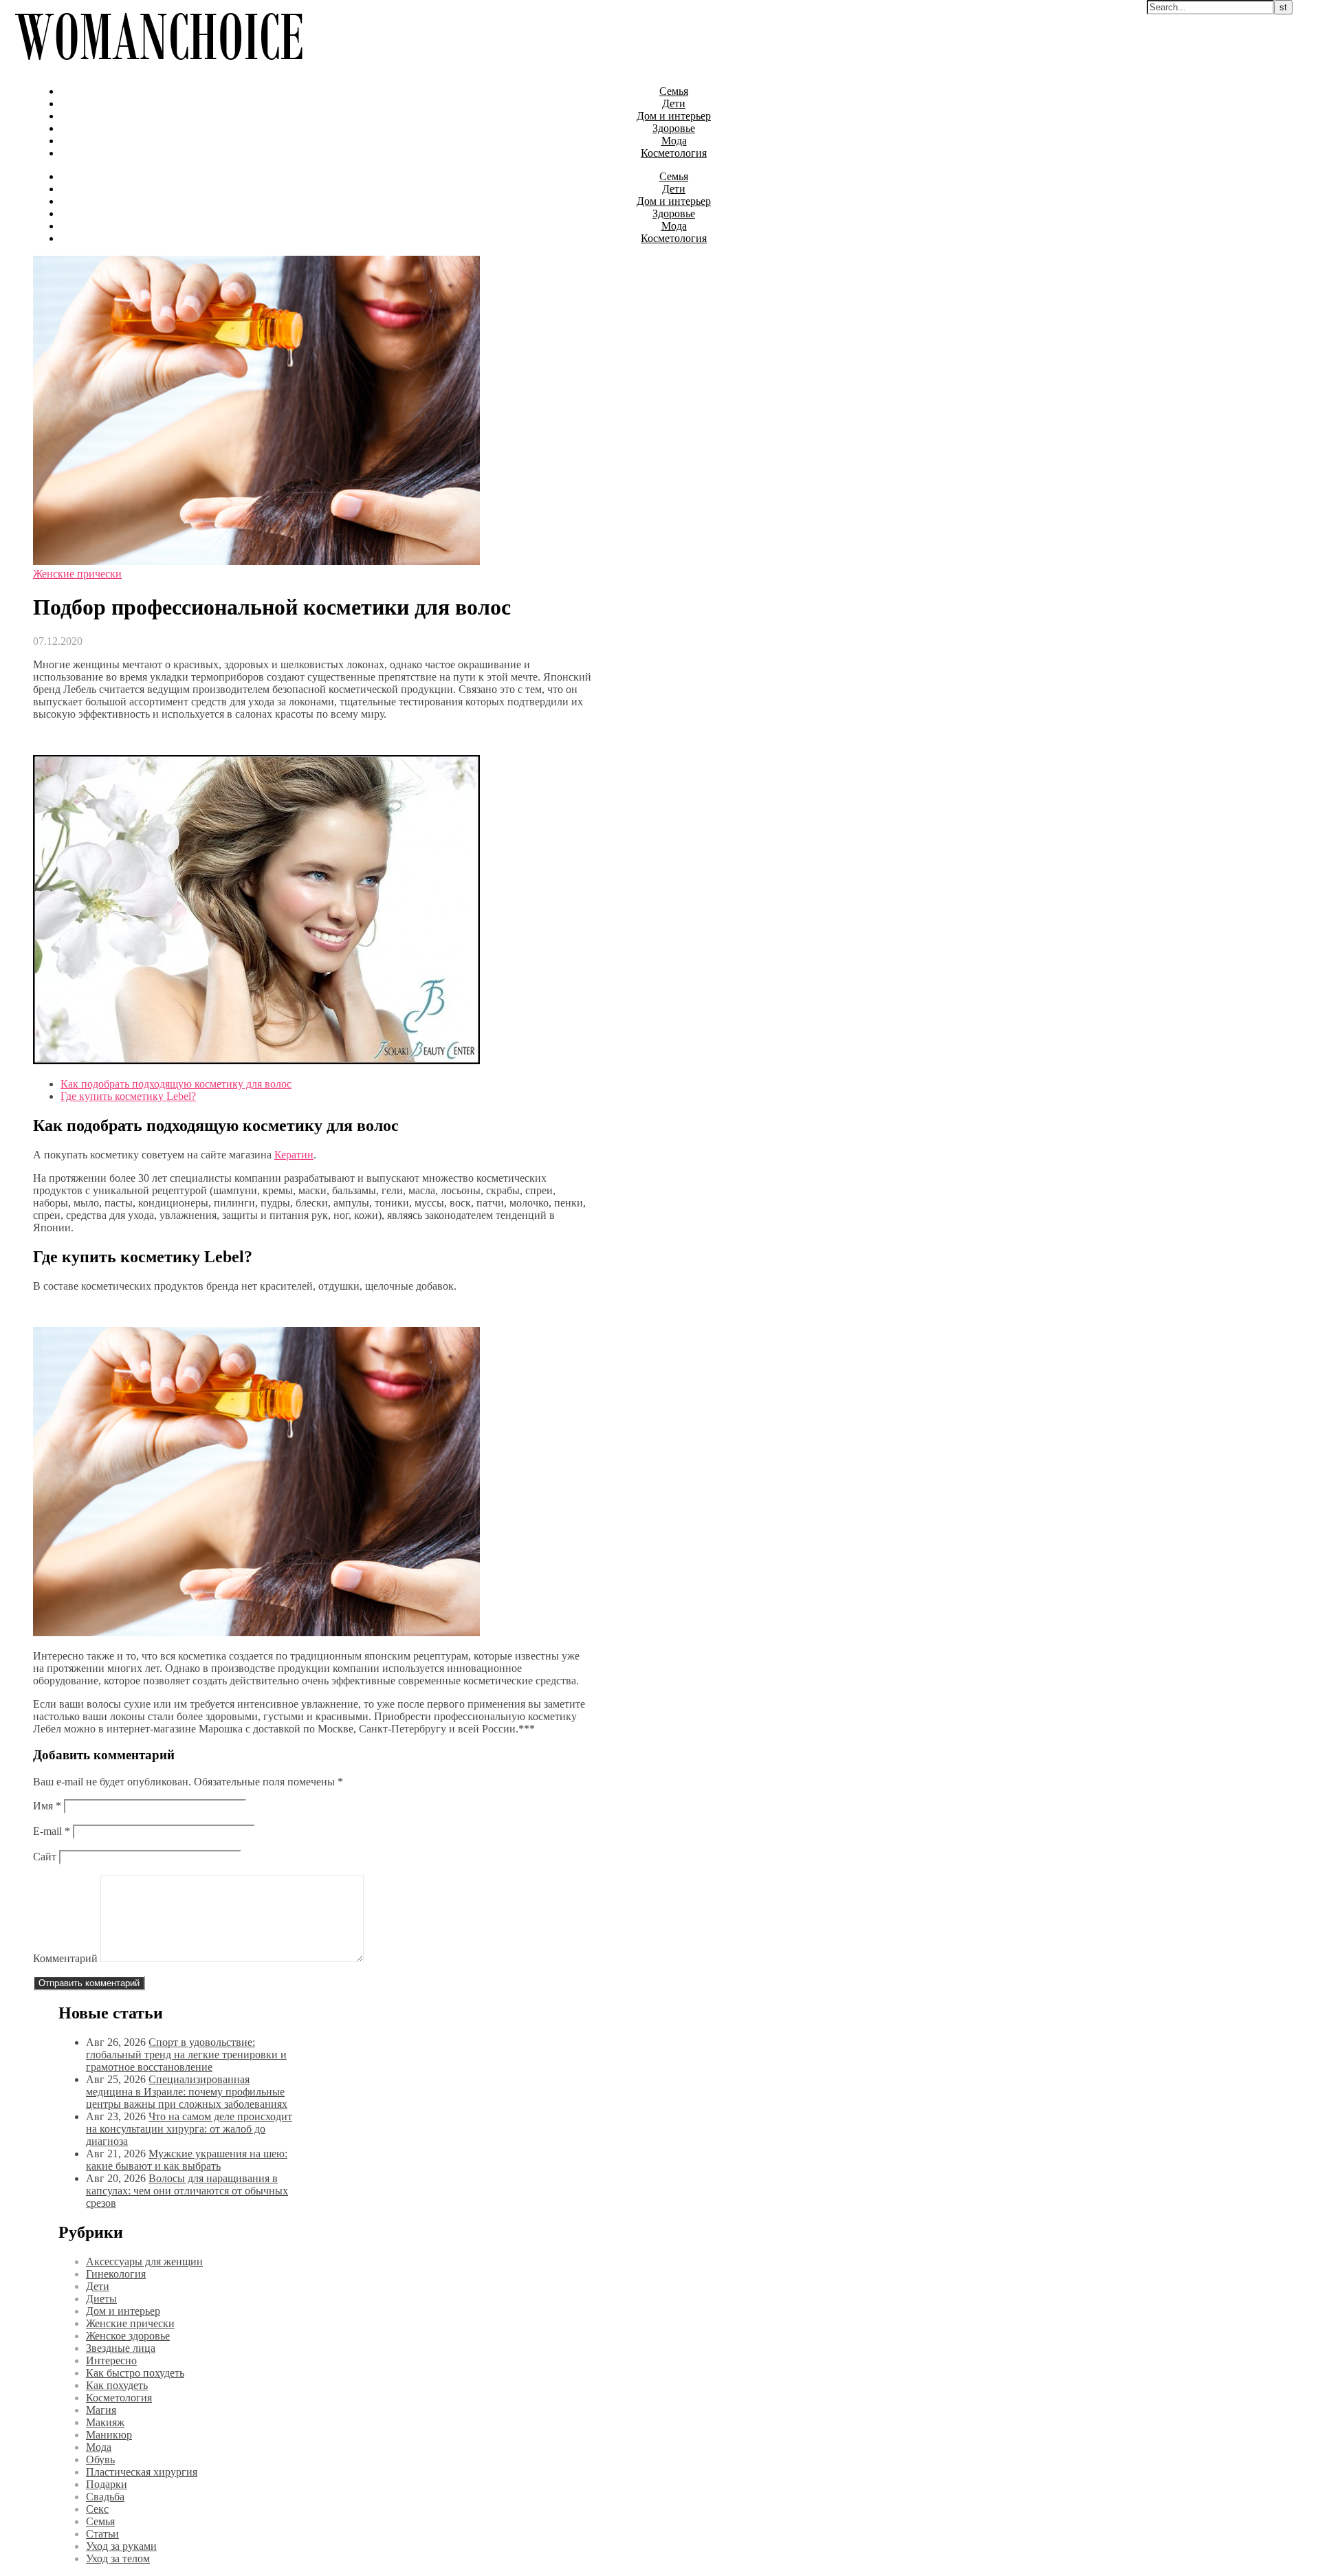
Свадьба (105, 2497)
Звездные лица (121, 2348)
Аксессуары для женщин (144, 2261)
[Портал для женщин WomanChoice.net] (158, 68)
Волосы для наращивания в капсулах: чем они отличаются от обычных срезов (187, 2191)
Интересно (111, 2360)
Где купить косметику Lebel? (128, 1096)
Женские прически (77, 574)
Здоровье (674, 128)
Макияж (105, 2422)
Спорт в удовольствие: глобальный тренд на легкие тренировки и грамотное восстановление (186, 2055)
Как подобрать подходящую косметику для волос (176, 1084)
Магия (101, 2410)
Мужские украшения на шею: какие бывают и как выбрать (187, 2160)
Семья (674, 91)
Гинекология (116, 2274)
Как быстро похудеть (135, 2373)
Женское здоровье (128, 2336)
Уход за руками (121, 2546)
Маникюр (109, 2435)
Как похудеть (117, 2385)
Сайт (45, 1857)
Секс (97, 2509)
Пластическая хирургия (142, 2472)
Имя (47, 1806)
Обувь (100, 2459)
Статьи (102, 2534)
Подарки (107, 2484)
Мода (674, 141)
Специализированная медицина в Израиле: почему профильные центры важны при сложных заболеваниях (187, 2092)
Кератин (294, 1155)
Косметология (674, 153)
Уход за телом (118, 2558)
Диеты (101, 2299)
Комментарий (65, 1958)
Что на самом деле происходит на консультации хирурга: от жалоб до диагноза (189, 2129)
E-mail (52, 1831)
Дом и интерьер (674, 116)
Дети (674, 103)
